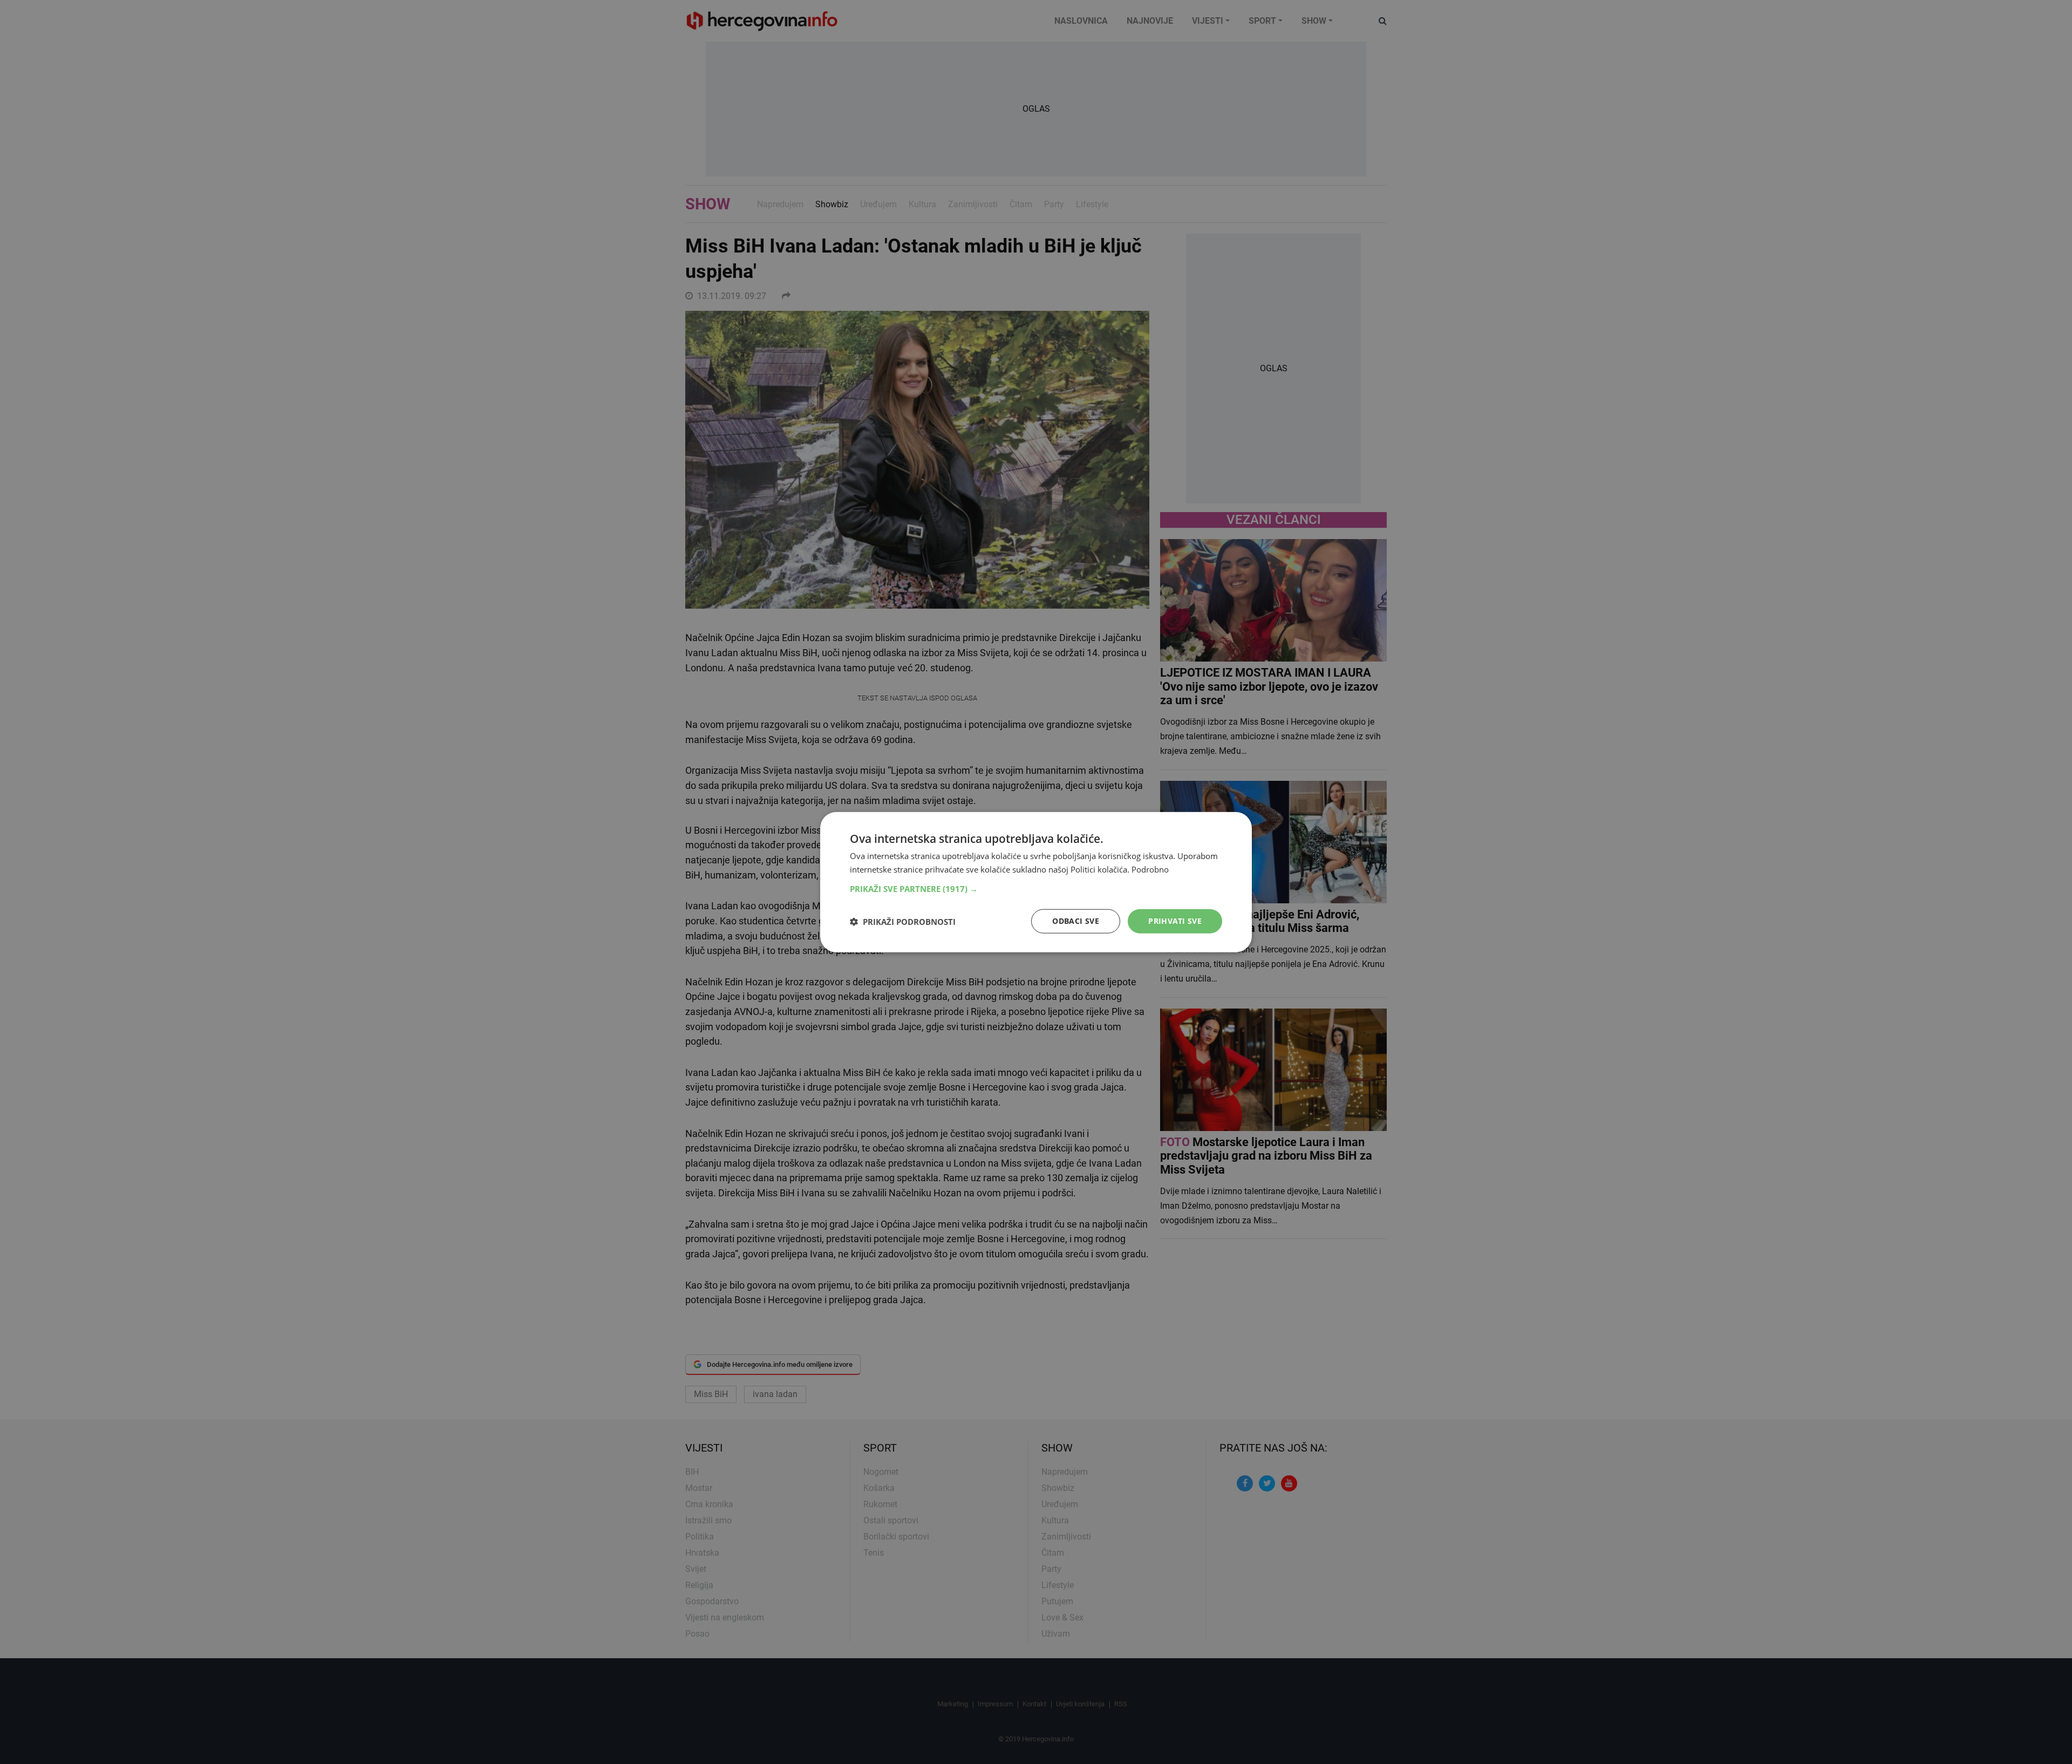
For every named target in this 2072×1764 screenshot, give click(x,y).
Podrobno (1150, 869)
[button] (1036, 889)
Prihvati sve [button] (1175, 921)
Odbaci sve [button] (1076, 921)
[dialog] (1036, 882)
